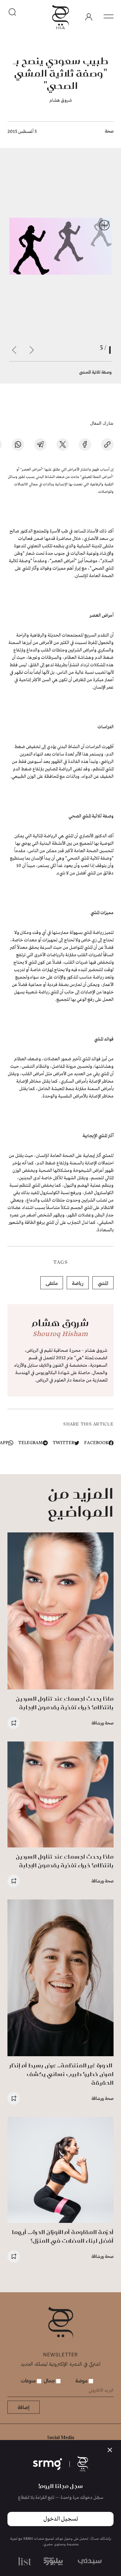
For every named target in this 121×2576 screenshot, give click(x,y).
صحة (109, 131)
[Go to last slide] (32, 350)
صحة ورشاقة (103, 1723)
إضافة (24, 2407)
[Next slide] (14, 350)
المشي (103, 1283)
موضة (82, 2380)
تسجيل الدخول (61, 2519)
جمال (50, 2380)
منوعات (29, 2380)
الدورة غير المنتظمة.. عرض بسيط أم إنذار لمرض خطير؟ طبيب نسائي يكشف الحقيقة (62, 2074)
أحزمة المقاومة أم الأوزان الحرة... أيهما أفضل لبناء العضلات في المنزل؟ (63, 2236)
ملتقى (52, 1283)
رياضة (78, 1283)
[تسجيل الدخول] (89, 17)
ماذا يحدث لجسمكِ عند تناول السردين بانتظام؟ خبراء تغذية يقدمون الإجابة (65, 1703)
